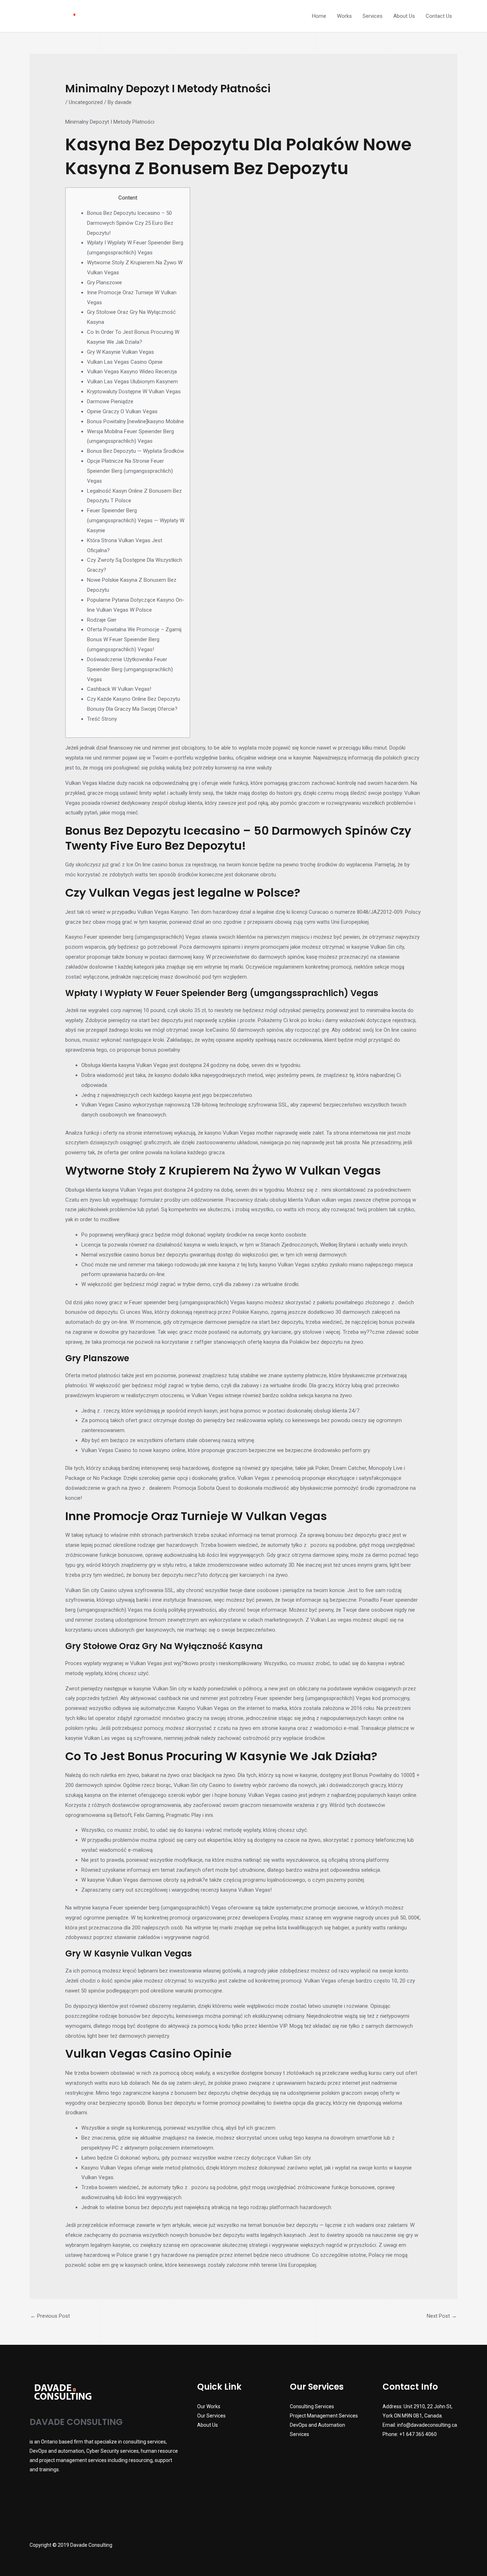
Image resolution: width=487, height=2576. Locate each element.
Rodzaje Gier (102, 620)
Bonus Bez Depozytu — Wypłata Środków (135, 451)
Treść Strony (102, 719)
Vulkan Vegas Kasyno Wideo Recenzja (132, 372)
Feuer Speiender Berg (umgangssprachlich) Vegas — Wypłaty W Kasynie (136, 520)
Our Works (209, 2406)
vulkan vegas (337, 1200)
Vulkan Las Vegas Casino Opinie (125, 362)
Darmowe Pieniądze (110, 401)
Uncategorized (86, 102)
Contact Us (439, 16)
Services (373, 16)
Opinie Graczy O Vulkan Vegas (122, 411)
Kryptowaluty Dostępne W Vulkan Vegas (134, 392)
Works (344, 16)
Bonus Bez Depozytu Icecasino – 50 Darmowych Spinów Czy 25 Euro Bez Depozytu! (130, 223)
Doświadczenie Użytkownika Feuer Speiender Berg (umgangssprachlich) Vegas (130, 669)
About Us (404, 16)
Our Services (211, 2416)
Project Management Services (324, 2416)
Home (319, 16)
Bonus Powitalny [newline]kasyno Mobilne (135, 421)
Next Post (442, 2316)
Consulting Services (312, 2406)
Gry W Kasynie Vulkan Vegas (121, 352)
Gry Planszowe (104, 283)
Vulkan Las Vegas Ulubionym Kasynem (132, 382)
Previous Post (50, 2316)
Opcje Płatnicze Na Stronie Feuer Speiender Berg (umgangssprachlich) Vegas (130, 471)
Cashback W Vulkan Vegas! (119, 689)
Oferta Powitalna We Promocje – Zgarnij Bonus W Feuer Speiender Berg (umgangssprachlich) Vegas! (134, 639)
